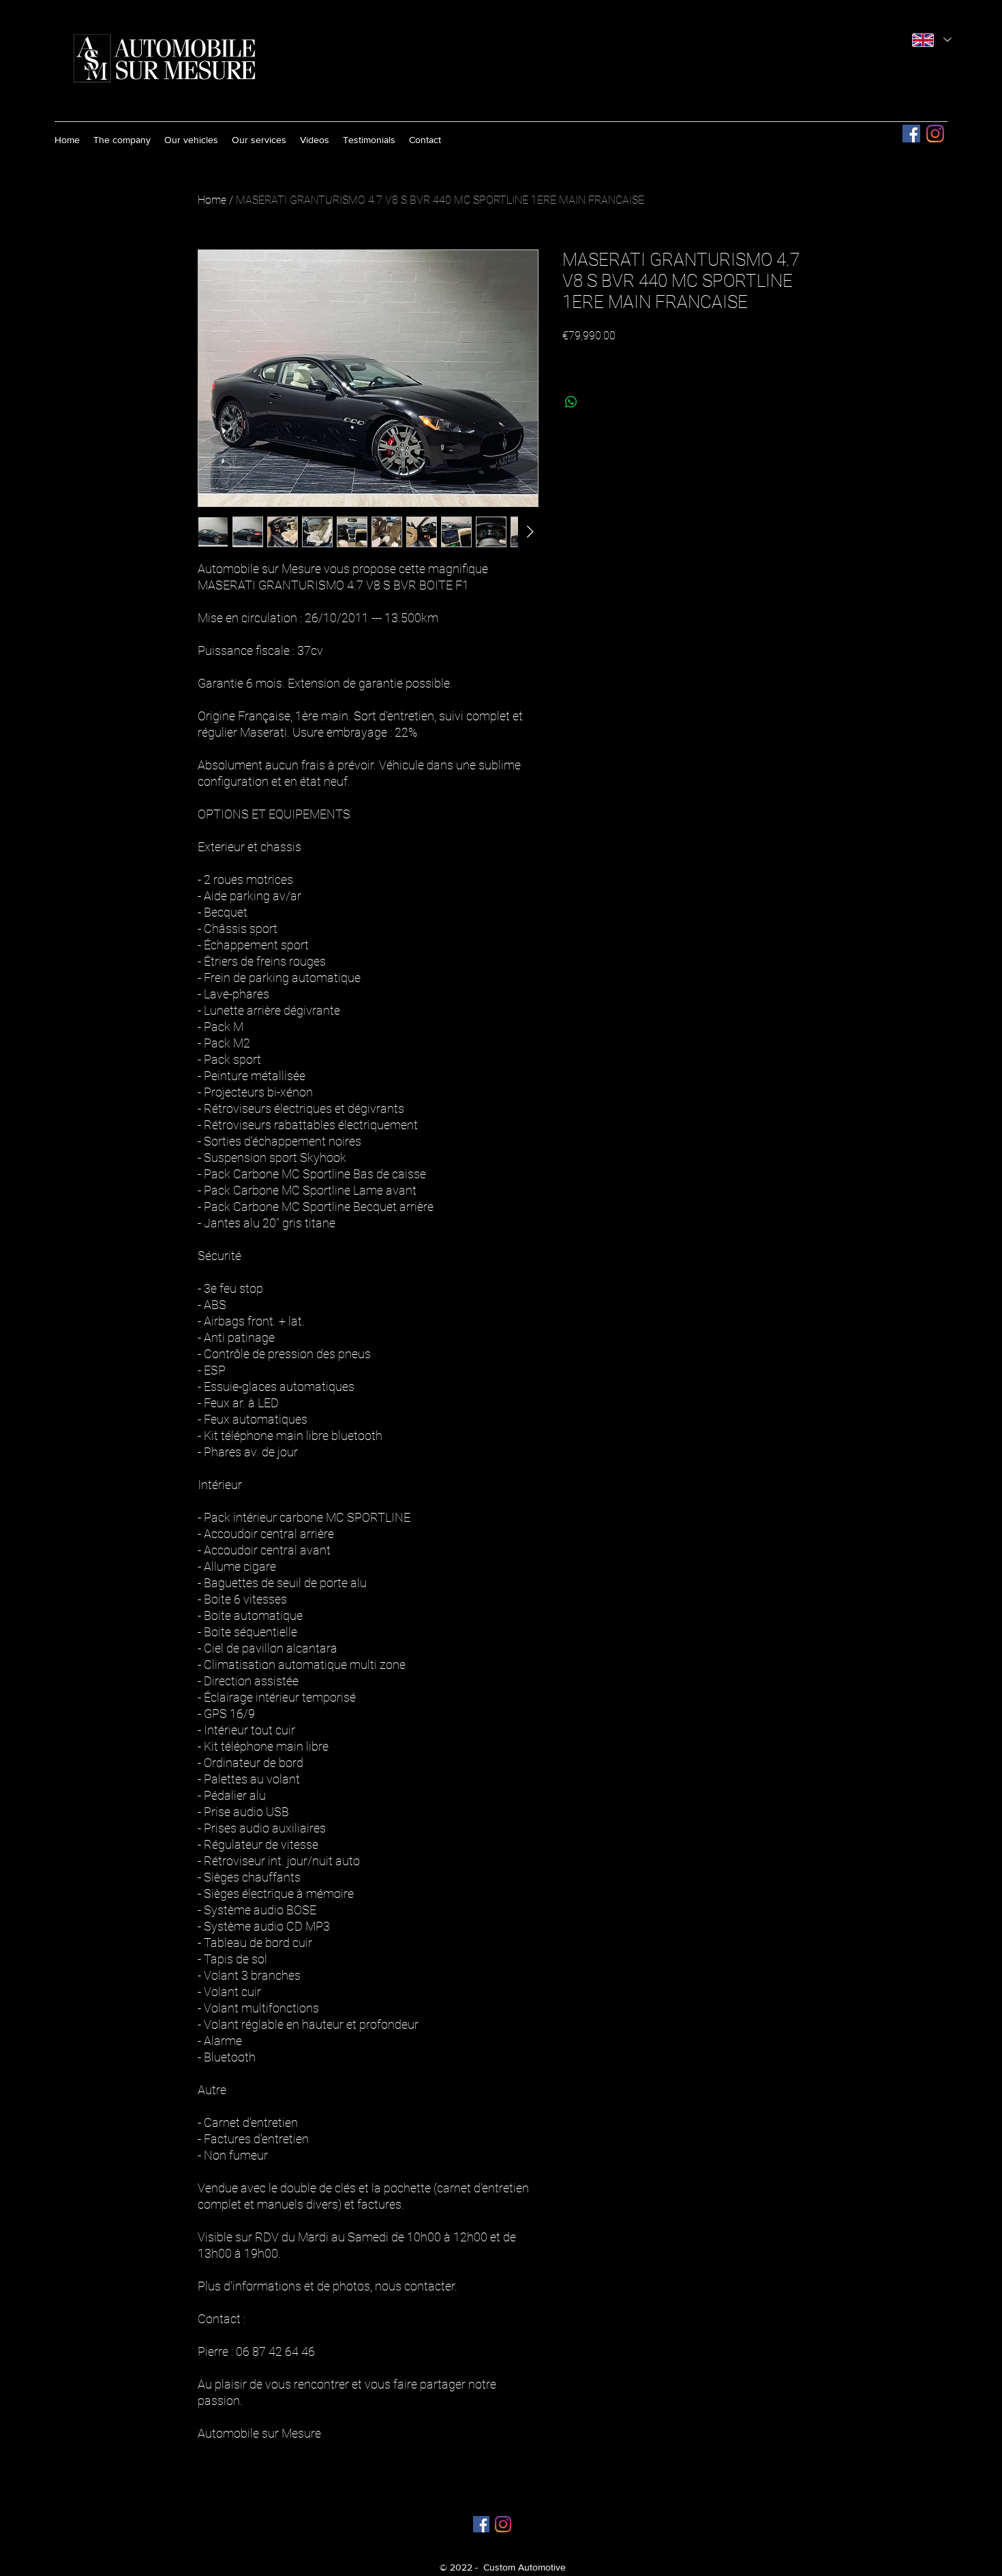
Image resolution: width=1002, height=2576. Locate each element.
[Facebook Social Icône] (911, 134)
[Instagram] (935, 134)
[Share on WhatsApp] (571, 402)
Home (212, 200)
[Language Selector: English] (932, 40)
